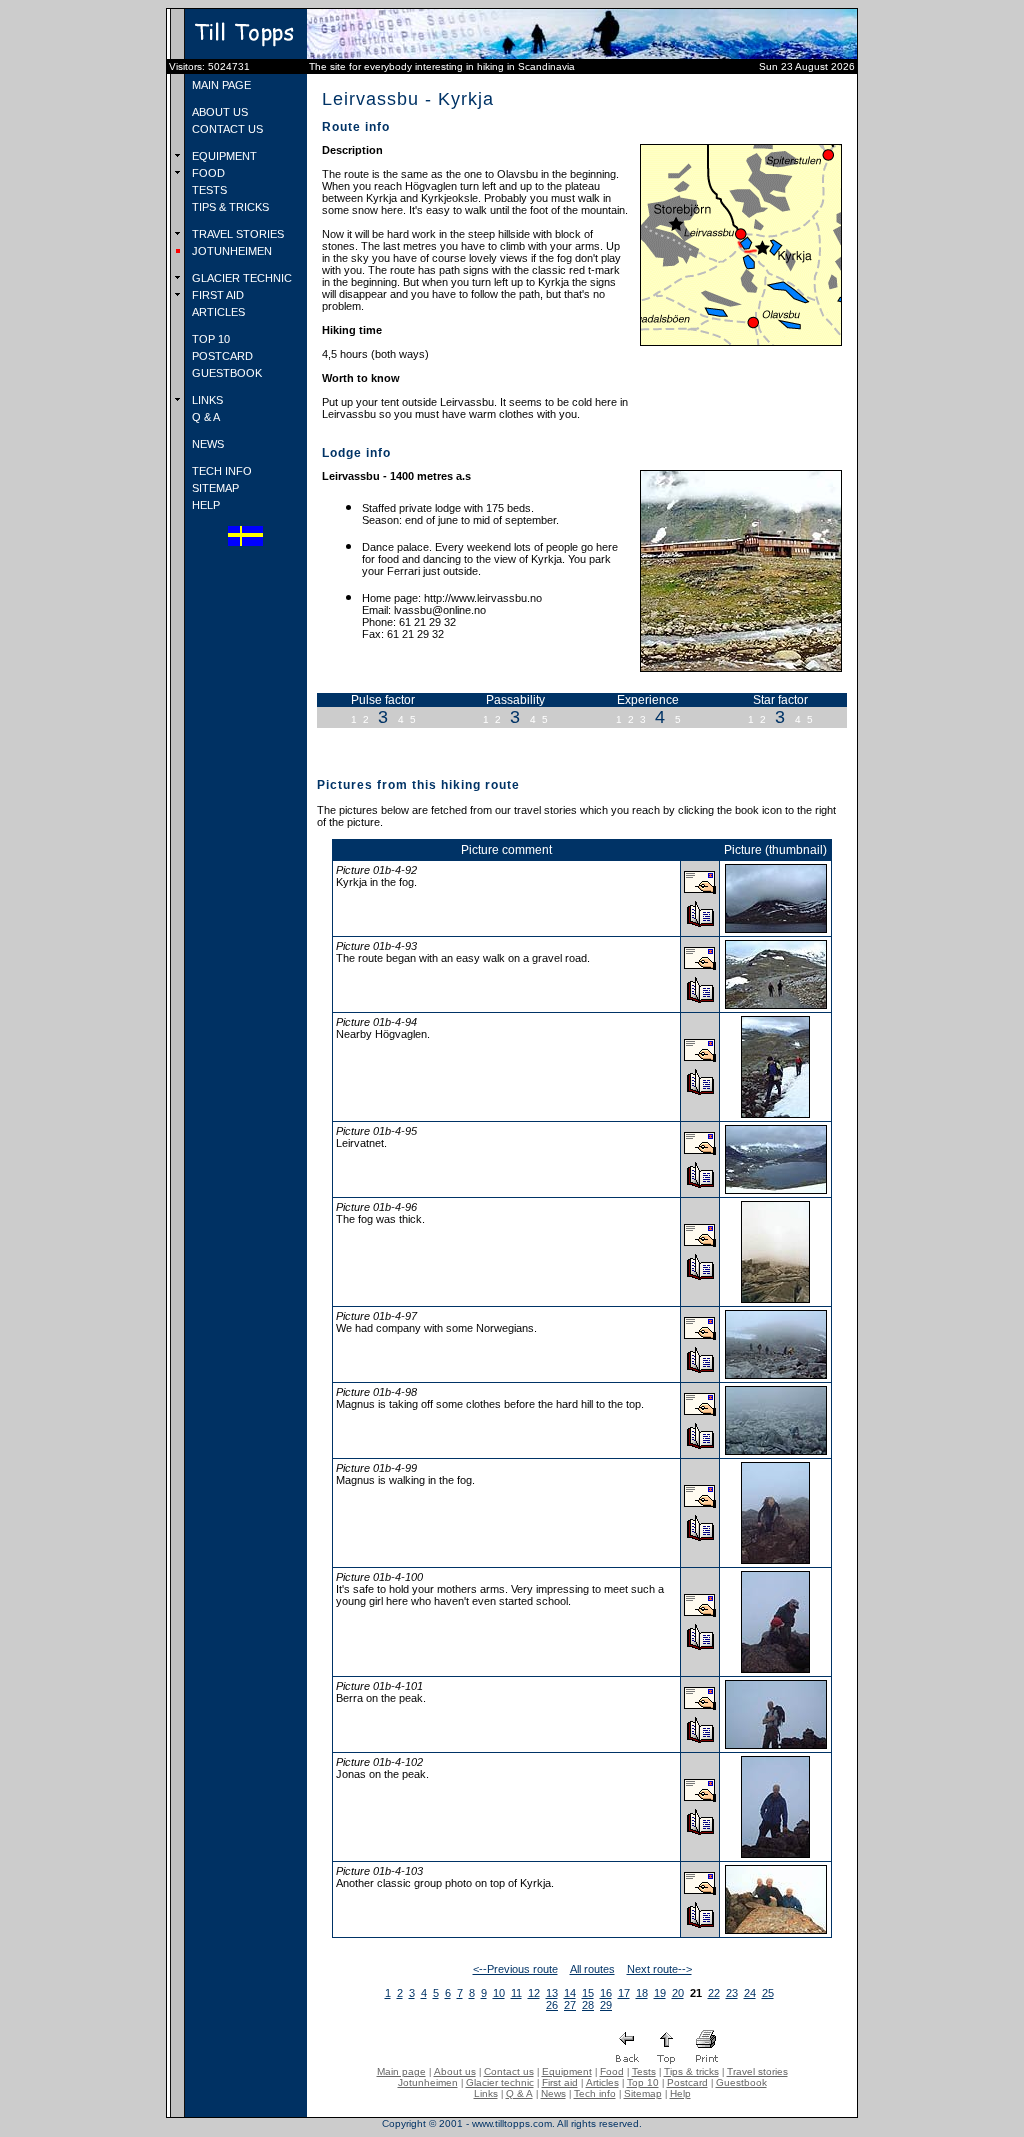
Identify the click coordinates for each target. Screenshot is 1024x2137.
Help (680, 2093)
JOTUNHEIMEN (230, 251)
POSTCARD (221, 356)
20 (678, 1993)
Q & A (204, 417)
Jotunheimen (428, 2082)
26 (552, 2005)
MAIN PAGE (220, 85)
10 (499, 1993)
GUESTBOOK (225, 373)
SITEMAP (214, 488)
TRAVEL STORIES (236, 234)
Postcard (687, 2082)
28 (588, 2005)
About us (455, 2071)
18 (642, 1993)
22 (714, 1993)
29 (606, 2005)
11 (516, 1993)
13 (552, 1993)
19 (660, 1993)
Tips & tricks (691, 2071)
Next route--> (659, 1969)
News (553, 2093)
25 (768, 1993)
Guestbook (741, 2082)
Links (486, 2093)
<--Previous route (515, 1969)
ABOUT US (218, 112)
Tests (644, 2071)
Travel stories (757, 2071)
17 (624, 1993)
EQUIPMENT (223, 156)
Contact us (509, 2071)
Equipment (567, 2071)
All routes (592, 1969)
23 (732, 1993)
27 (570, 2005)
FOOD (207, 173)
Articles (602, 2082)
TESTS (208, 190)
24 (750, 1993)
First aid (560, 2082)
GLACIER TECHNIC (240, 278)
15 (588, 1993)
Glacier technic (500, 2082)
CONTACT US (226, 129)
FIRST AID (216, 295)
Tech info (595, 2093)
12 (534, 1993)
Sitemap (643, 2093)
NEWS (206, 444)
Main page (401, 2071)
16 (606, 1993)
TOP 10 (209, 339)
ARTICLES (217, 312)
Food (612, 2071)
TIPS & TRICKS (229, 207)
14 (570, 1993)
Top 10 (643, 2082)
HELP (204, 505)
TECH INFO (220, 471)
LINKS (206, 400)
